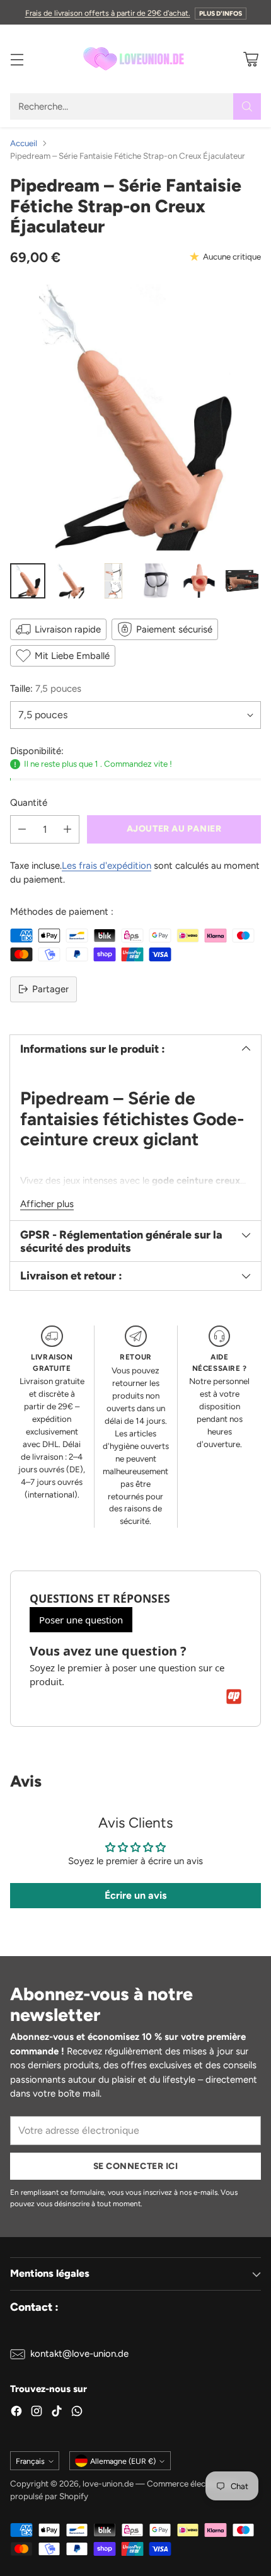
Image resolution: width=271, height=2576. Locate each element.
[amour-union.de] (135, 59)
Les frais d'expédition (107, 866)
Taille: (46, 689)
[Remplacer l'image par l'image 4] (156, 581)
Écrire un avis (135, 1895)
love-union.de (108, 2483)
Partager (50, 989)
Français (30, 2461)
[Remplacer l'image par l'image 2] (71, 581)
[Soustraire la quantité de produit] (22, 829)
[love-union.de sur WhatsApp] (77, 2413)
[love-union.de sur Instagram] (37, 2413)
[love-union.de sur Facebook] (16, 2413)
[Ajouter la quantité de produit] (67, 829)
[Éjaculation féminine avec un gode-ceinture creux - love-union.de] (135, 418)
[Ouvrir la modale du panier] (251, 59)
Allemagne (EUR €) (123, 2461)
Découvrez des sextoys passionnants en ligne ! (135, 12)
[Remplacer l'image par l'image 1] (28, 581)
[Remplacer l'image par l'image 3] (113, 581)
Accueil (24, 143)
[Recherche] (247, 106)
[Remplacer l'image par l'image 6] (242, 581)
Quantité (29, 803)
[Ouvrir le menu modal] (17, 59)
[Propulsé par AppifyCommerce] (234, 1697)
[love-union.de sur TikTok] (57, 2413)
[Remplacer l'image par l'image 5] (199, 581)
